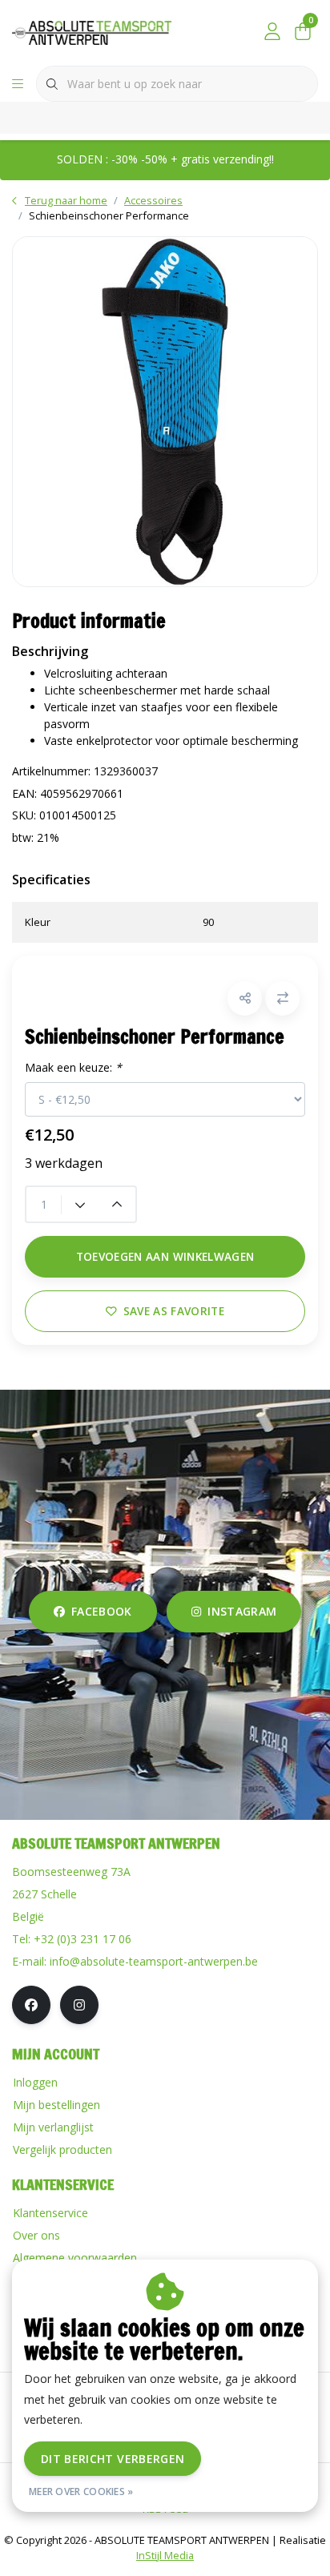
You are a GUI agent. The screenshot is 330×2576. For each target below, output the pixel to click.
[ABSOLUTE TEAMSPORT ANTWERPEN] (96, 31)
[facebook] (31, 2005)
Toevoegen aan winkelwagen (165, 1256)
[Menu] (18, 84)
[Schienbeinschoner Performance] (165, 411)
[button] (245, 998)
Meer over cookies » (81, 2491)
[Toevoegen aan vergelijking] (282, 998)
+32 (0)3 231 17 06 (82, 1939)
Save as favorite (174, 1311)
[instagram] (79, 2005)
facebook (102, 1611)
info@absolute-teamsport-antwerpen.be (154, 1961)
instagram (242, 1611)
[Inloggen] (272, 32)
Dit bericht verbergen (113, 2459)
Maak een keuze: (73, 1067)
